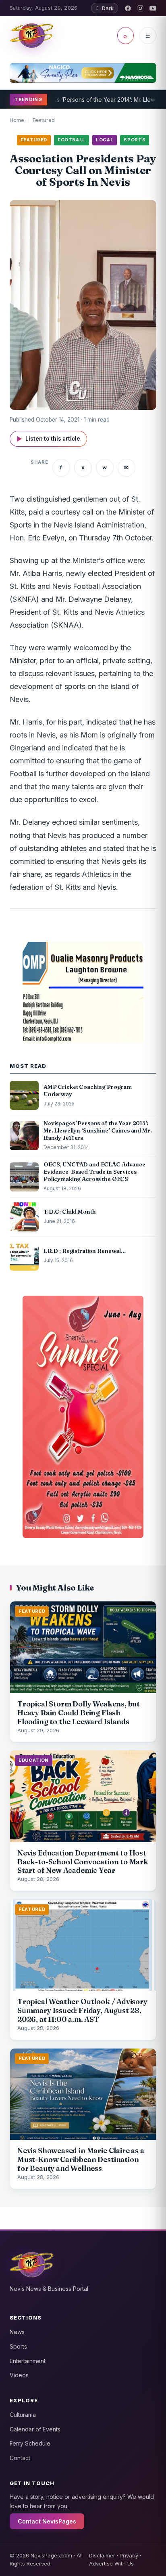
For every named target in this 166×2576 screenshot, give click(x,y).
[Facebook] (128, 8)
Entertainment (28, 2361)
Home (17, 120)
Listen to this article (48, 439)
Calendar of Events (35, 2429)
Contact (20, 2458)
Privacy (129, 2555)
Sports (18, 2346)
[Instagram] (140, 8)
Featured (44, 120)
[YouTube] (153, 8)
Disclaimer (102, 2555)
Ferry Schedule (30, 2443)
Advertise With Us (111, 2563)
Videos (19, 2375)
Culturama (23, 2415)
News (17, 2332)
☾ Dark (105, 8)
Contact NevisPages (47, 2521)
